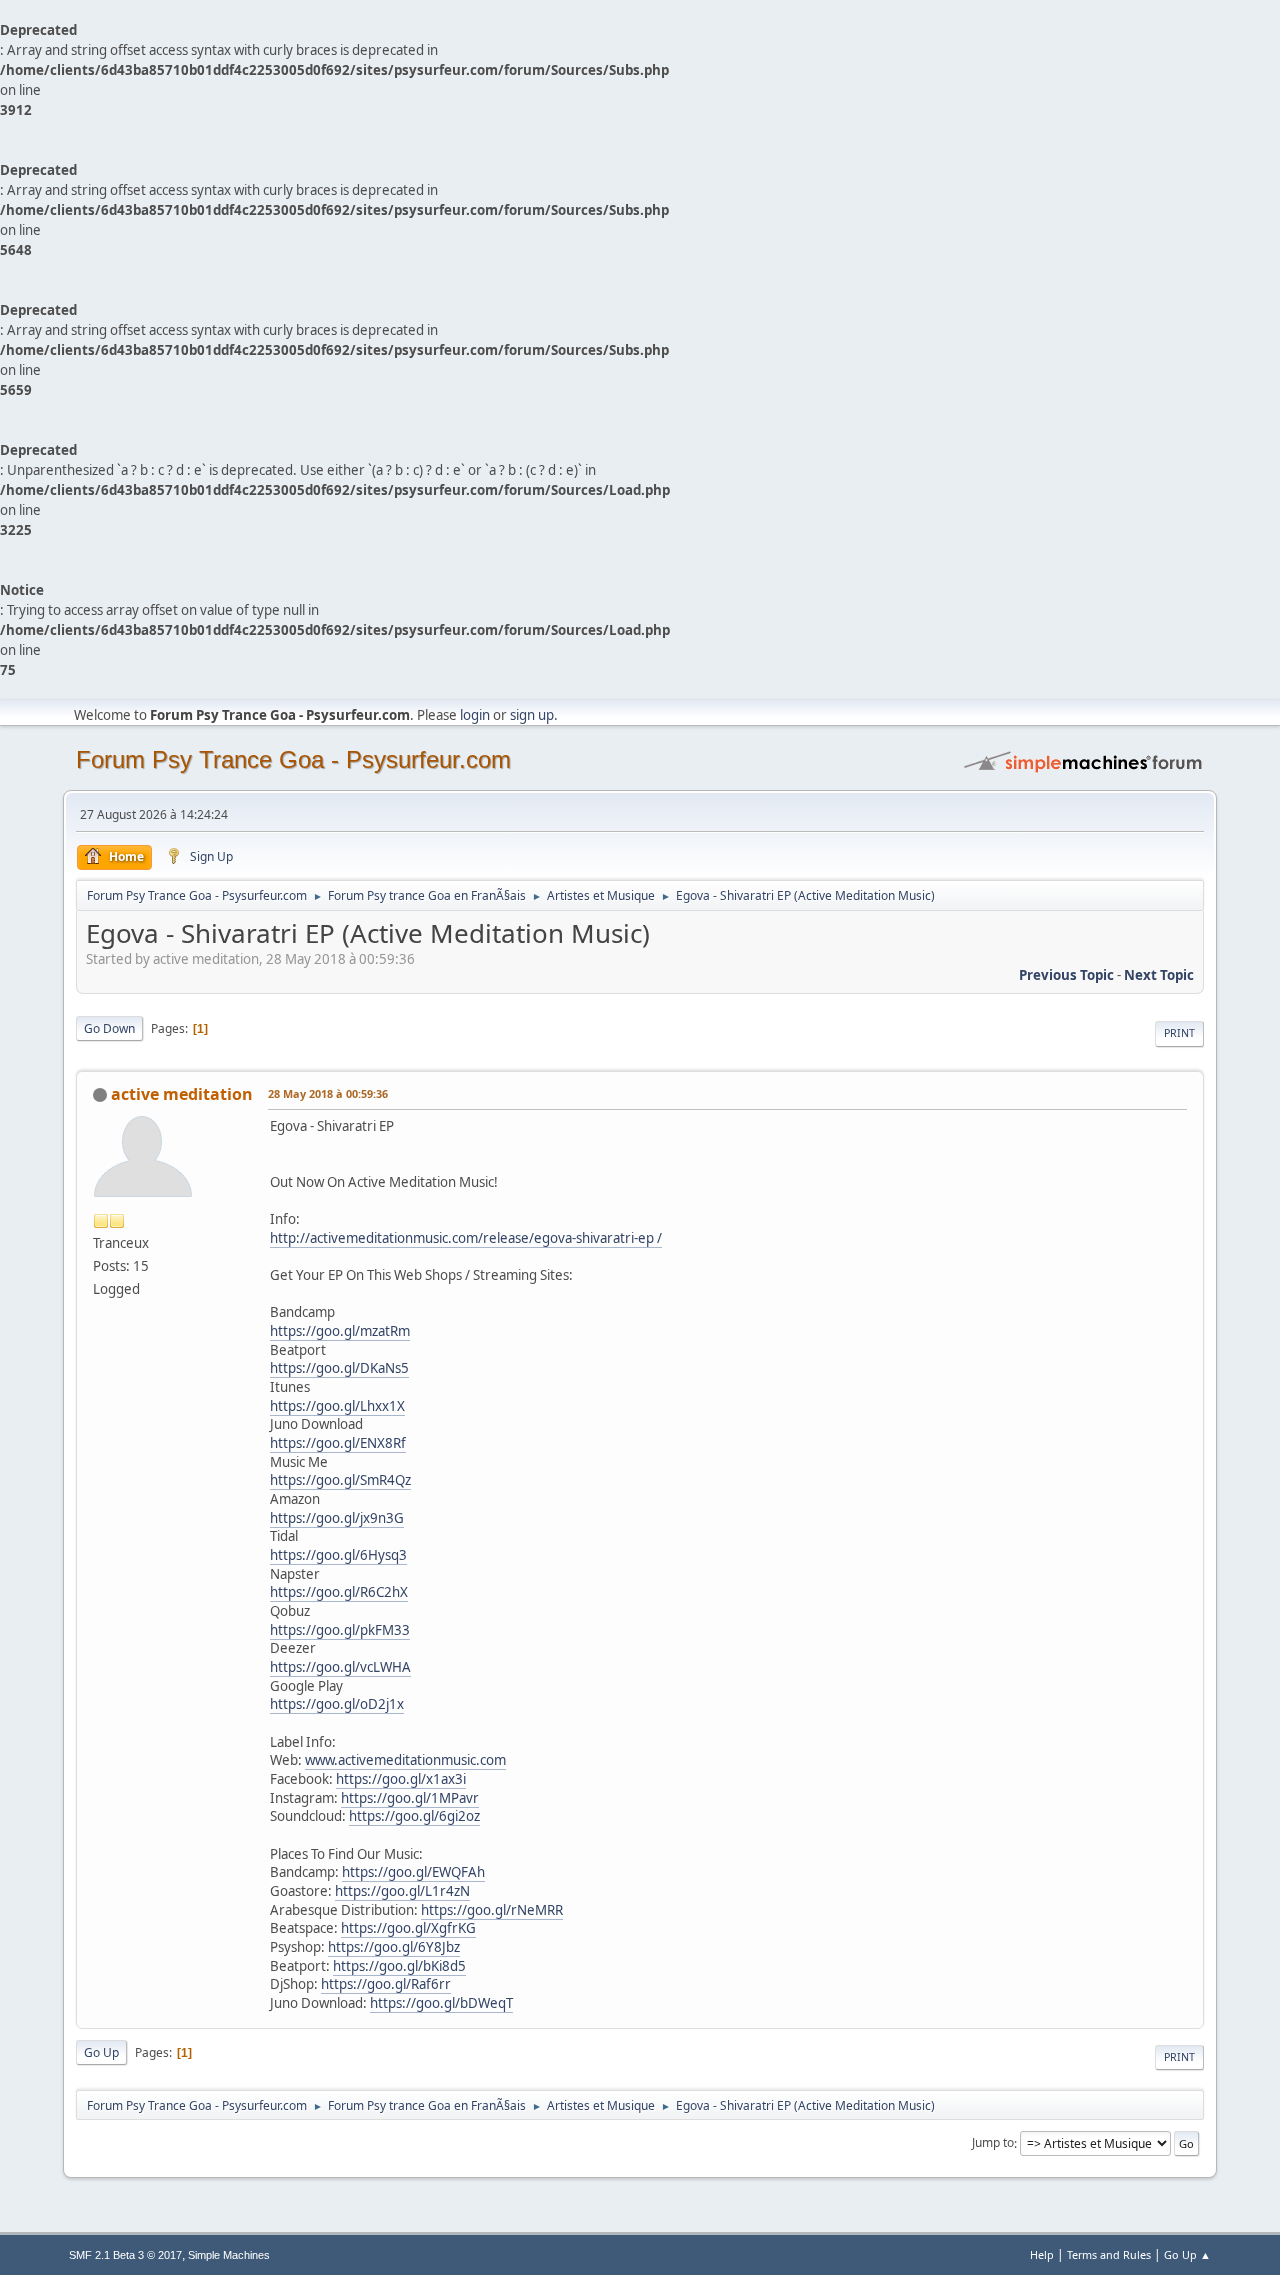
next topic (1159, 975)
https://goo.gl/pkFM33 (340, 1630)
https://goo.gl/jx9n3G (337, 1518)
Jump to (993, 2143)
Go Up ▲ (1187, 2254)
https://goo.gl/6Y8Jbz (394, 1947)
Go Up (101, 2052)
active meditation (182, 1094)
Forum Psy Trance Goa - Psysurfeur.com (293, 759)
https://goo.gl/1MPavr (410, 1798)
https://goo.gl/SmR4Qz (340, 1480)
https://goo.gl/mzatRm (340, 1331)
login (475, 715)
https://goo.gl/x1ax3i (401, 1779)
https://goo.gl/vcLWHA (340, 1667)
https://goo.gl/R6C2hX (339, 1592)
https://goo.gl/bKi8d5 (399, 1966)
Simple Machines (229, 2255)
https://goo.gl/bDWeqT (441, 2003)
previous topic (1066, 975)
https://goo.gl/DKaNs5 (339, 1368)
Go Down (109, 1028)
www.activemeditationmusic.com (405, 1760)
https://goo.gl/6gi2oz (414, 1816)
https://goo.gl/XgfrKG (408, 1928)
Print (1179, 1033)
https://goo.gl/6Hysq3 (338, 1555)
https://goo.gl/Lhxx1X (337, 1406)
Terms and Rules (1109, 2254)
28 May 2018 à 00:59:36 (328, 1093)
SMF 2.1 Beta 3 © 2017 (125, 2255)
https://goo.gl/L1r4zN (402, 1891)
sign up (532, 715)
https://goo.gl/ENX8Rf (338, 1443)
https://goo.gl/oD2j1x (337, 1704)
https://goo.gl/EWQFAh (413, 1872)
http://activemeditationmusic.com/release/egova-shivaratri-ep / (466, 1238)
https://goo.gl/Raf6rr (386, 1984)
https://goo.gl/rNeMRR (492, 1910)
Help (1042, 2254)
